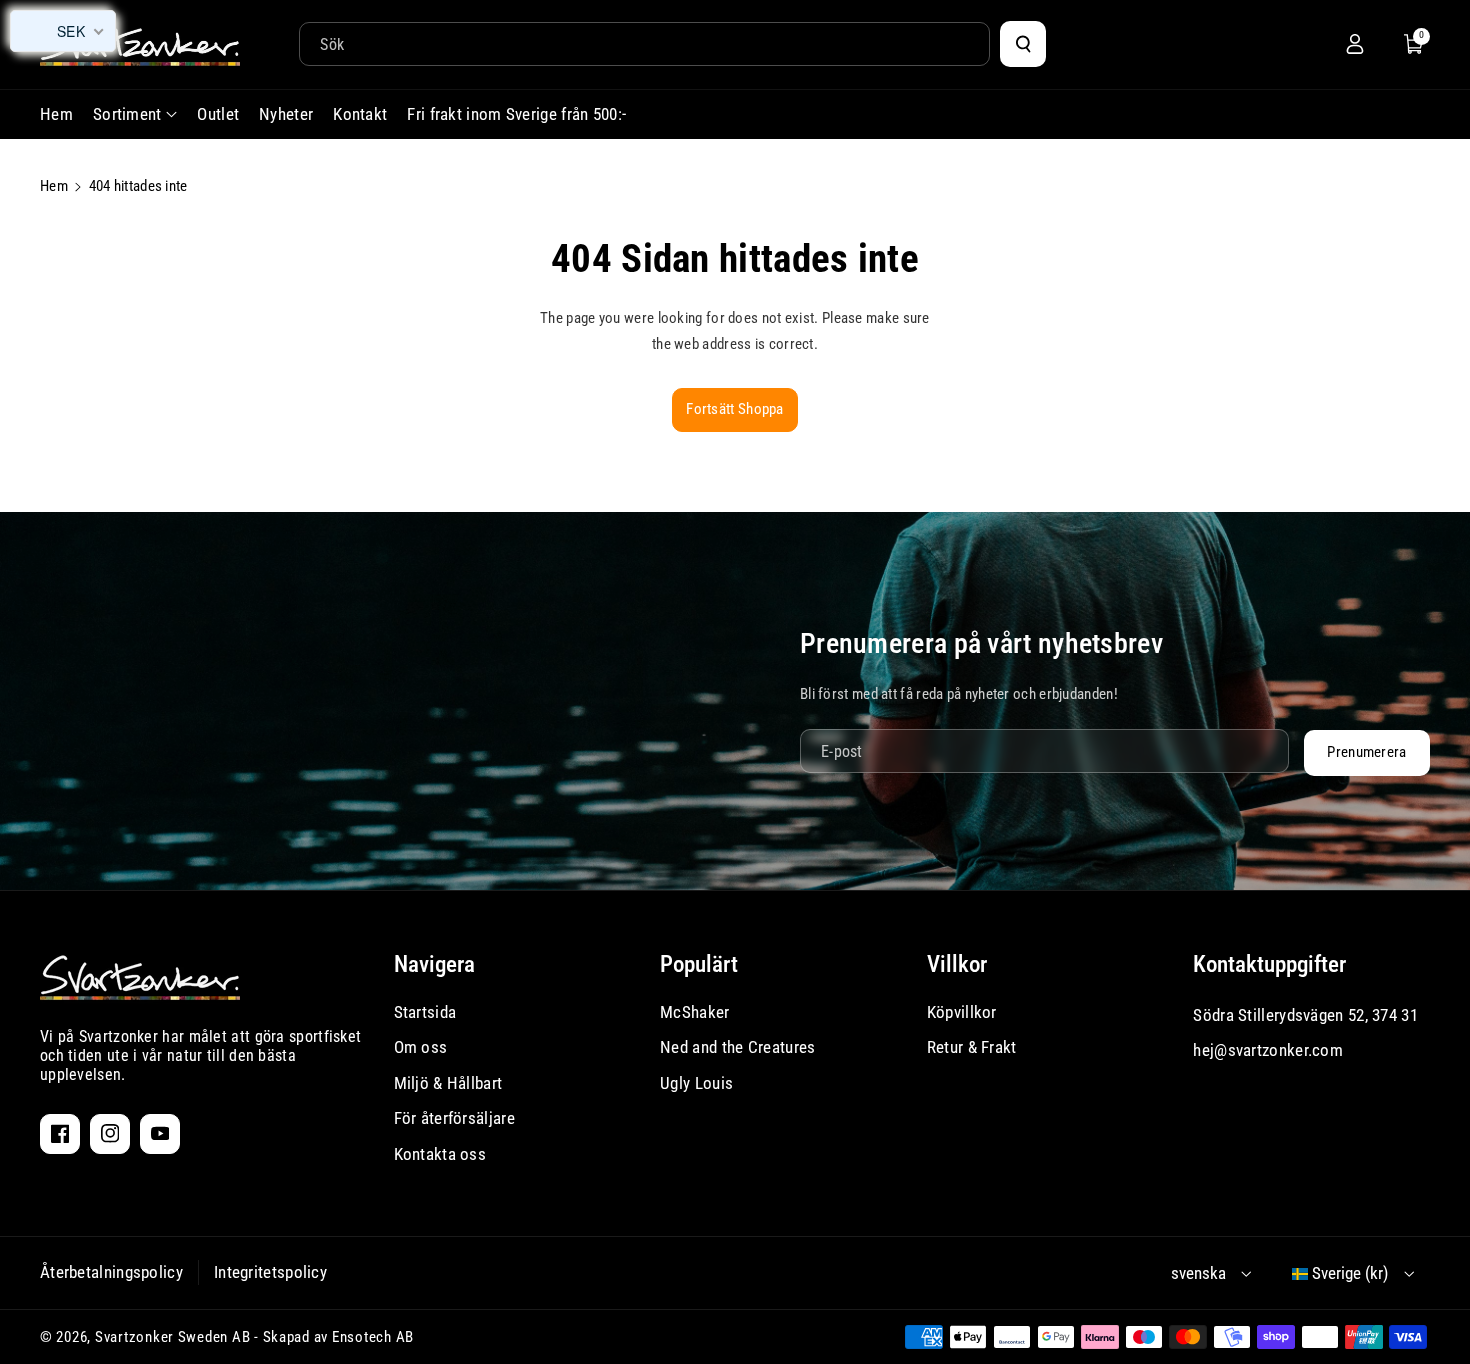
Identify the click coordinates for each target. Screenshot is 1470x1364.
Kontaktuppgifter (1269, 964)
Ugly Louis (696, 1083)
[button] (1414, 44)
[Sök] (1023, 44)
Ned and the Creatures (737, 1047)
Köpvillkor (962, 1012)
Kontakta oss (440, 1154)
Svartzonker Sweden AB (172, 1337)
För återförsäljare (454, 1118)
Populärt (699, 964)
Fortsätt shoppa (735, 409)
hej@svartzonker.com (1268, 1050)
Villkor (957, 964)
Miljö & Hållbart (448, 1083)
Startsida (425, 1012)
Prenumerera (1366, 752)
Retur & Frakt (972, 1047)
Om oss (421, 1047)
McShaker (694, 1012)
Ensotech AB (373, 1337)
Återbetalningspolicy (111, 1272)
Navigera (434, 964)
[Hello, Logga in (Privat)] (1355, 44)
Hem (54, 186)
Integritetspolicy (270, 1272)
